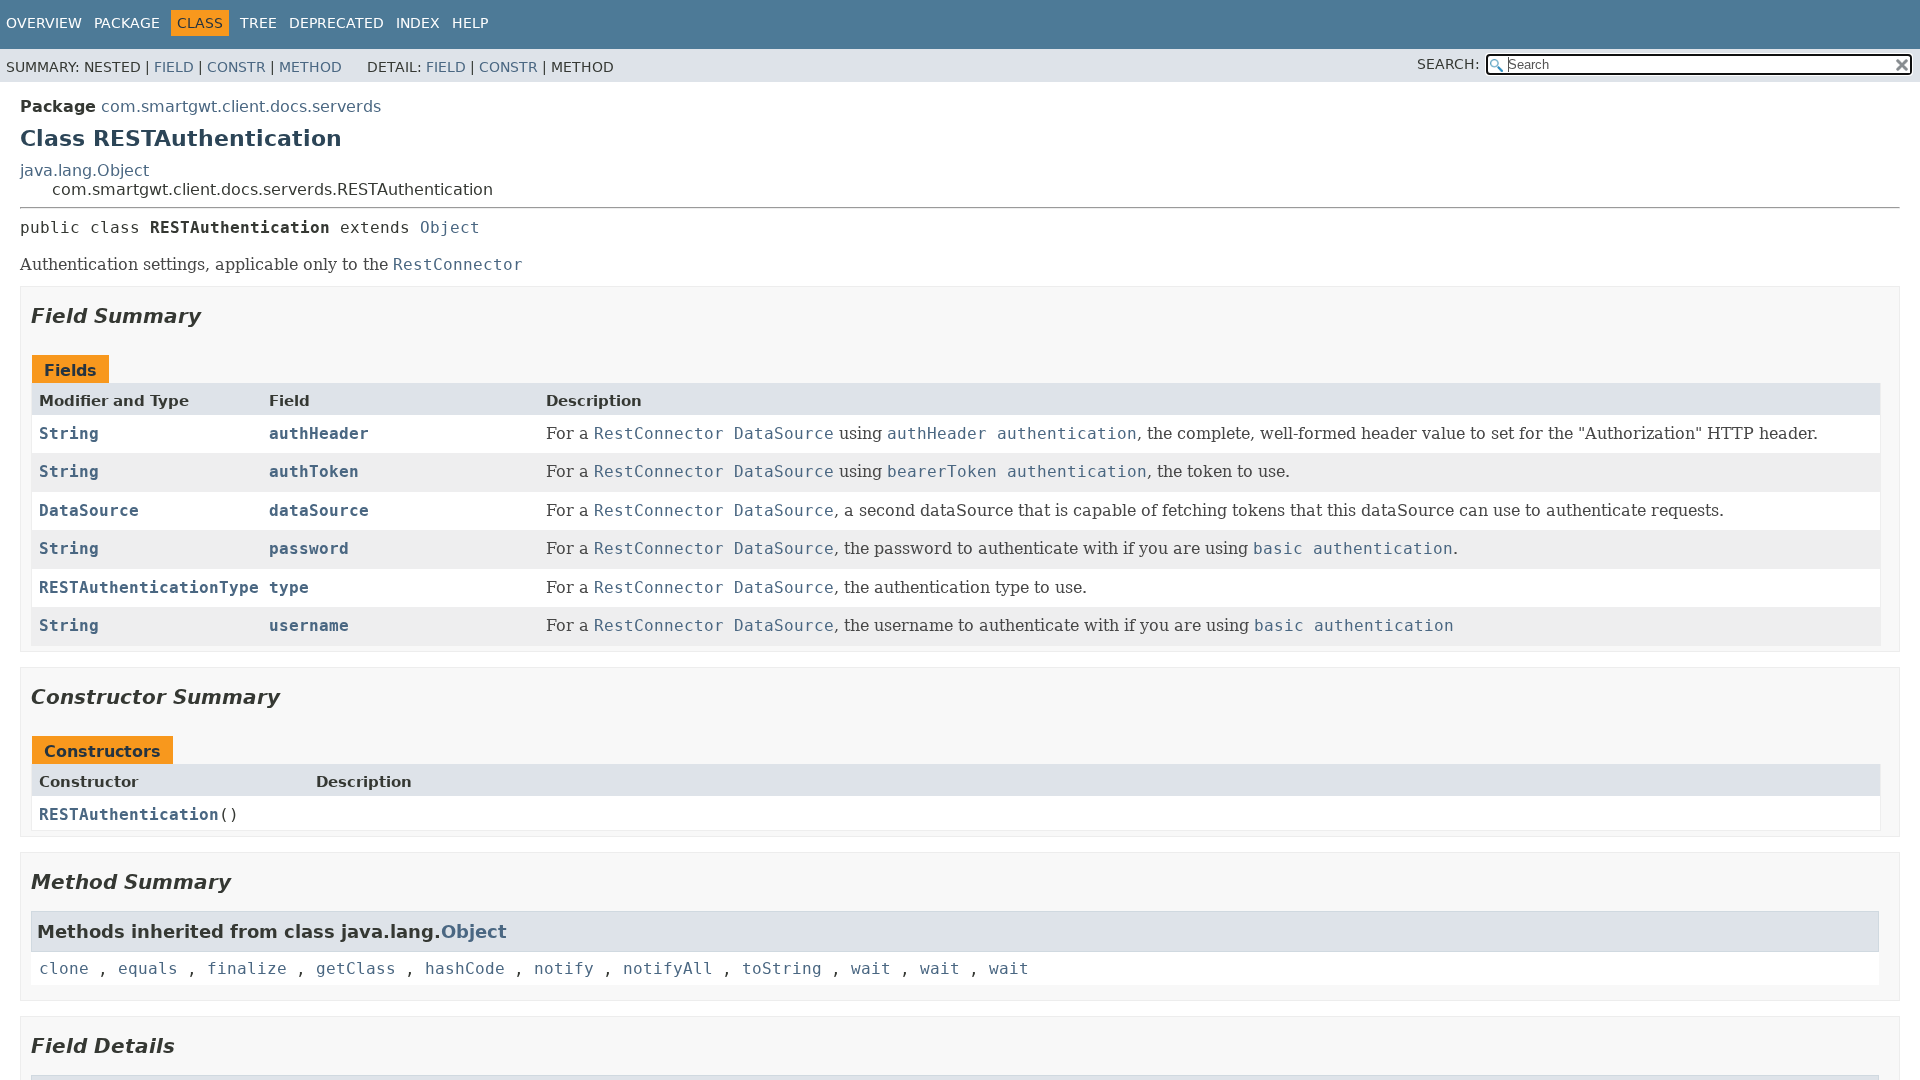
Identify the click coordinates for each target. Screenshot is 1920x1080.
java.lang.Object (84, 170)
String (69, 433)
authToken (314, 471)
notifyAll (668, 968)
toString (782, 968)
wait (871, 968)
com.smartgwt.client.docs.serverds (241, 106)
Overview (44, 23)
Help (470, 23)
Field (174, 67)
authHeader (319, 433)
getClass (356, 968)
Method (310, 67)
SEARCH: (1448, 64)
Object (450, 227)
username (309, 625)
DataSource (89, 510)
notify (564, 968)
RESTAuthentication (129, 814)
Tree (258, 23)
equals (148, 968)
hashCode (465, 968)
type (289, 587)
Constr (236, 67)
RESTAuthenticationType (149, 587)
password (309, 548)
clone (64, 968)
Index (418, 23)
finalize (247, 968)
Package (127, 23)
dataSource (319, 510)
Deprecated (336, 23)
